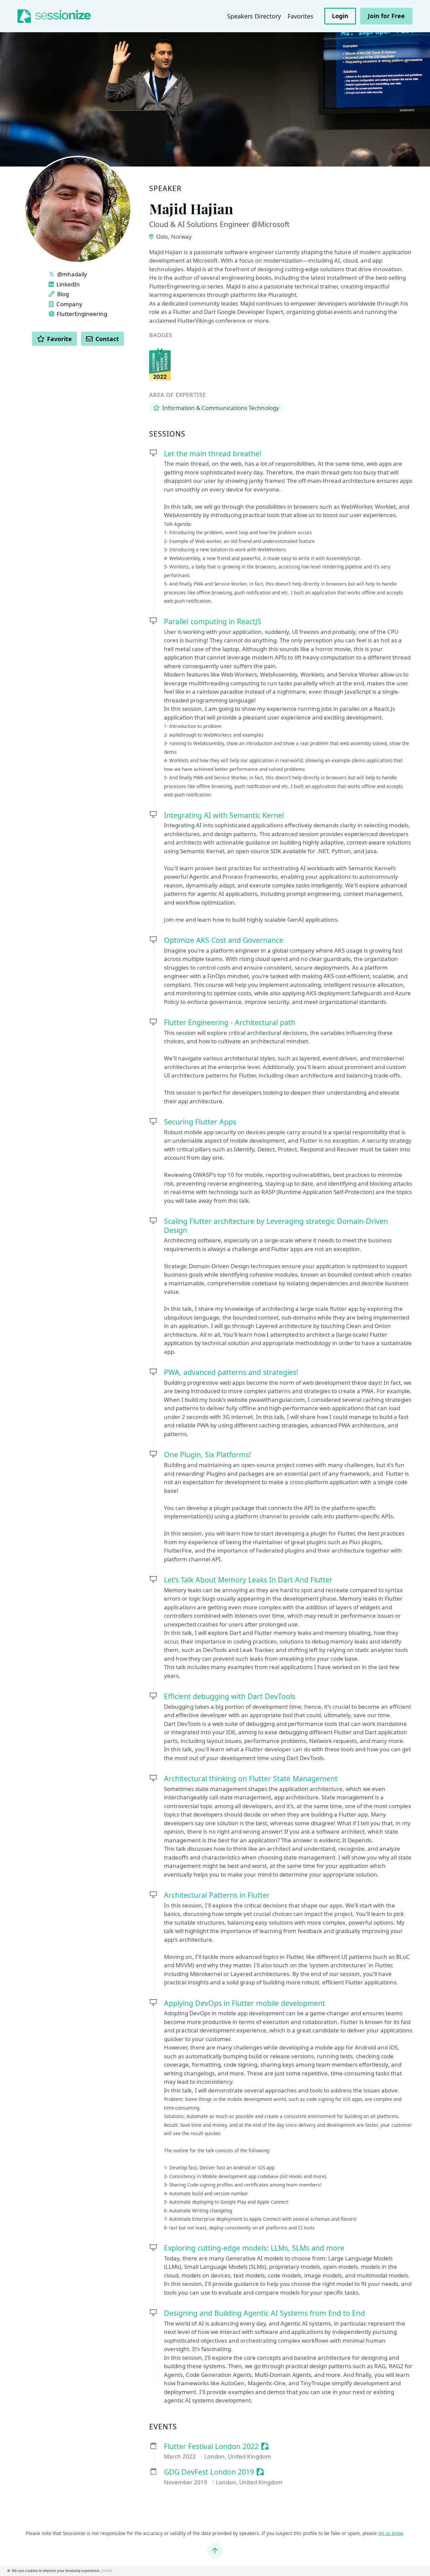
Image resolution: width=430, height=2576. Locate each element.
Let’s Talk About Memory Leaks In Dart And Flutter (248, 1580)
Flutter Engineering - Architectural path (230, 1022)
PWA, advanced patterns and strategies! (231, 1372)
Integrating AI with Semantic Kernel (224, 815)
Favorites (300, 16)
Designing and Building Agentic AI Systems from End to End (264, 2313)
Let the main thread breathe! (213, 453)
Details (107, 2571)
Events (163, 2427)
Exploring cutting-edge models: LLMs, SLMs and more (254, 2248)
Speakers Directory (254, 16)
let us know (391, 2533)
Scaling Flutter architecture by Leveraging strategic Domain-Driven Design (276, 1226)
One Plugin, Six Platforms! (207, 1454)
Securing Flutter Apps (200, 1122)
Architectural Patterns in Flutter (217, 1895)
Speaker (165, 189)
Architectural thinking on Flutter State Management (251, 1778)
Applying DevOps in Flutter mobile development (245, 2003)
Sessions (167, 434)
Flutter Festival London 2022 (211, 2447)
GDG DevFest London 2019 (209, 2472)
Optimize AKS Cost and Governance (224, 940)
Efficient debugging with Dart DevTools (230, 1696)
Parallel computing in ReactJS (213, 621)
